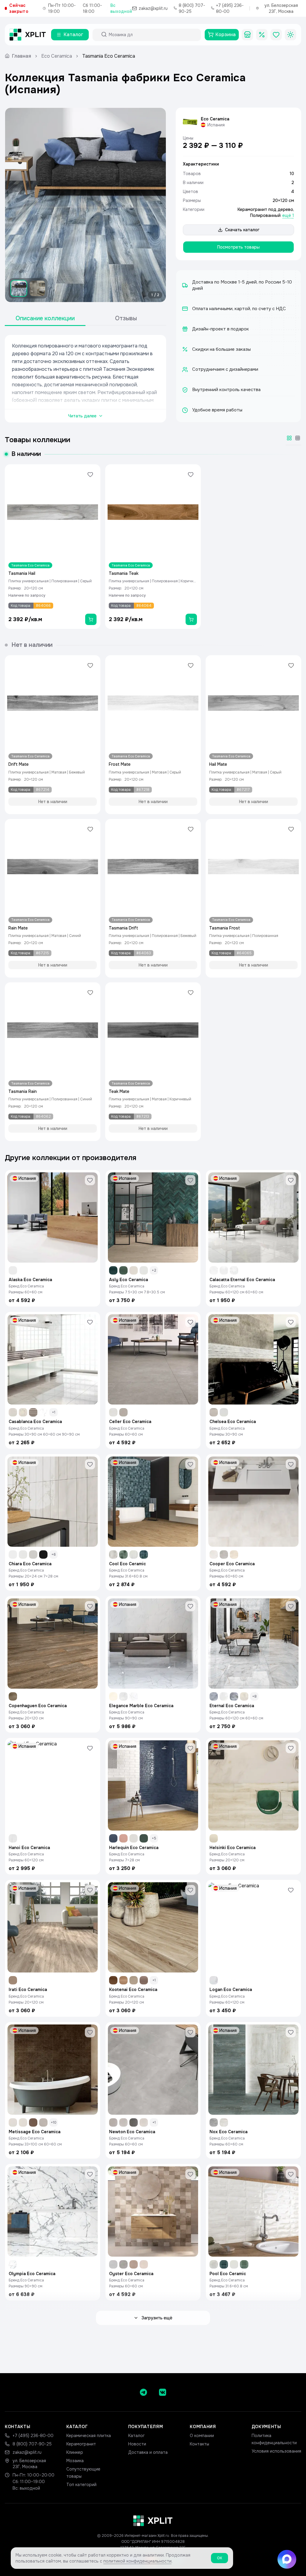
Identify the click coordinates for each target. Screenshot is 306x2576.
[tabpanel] (85, 379)
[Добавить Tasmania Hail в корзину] (91, 619)
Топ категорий (81, 2485)
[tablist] (85, 319)
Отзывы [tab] (126, 318)
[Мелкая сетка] (298, 438)
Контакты (199, 2444)
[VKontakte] (163, 2392)
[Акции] (262, 35)
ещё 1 (288, 215)
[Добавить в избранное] (90, 474)
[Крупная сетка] (289, 438)
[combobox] (152, 35)
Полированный (265, 215)
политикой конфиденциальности (137, 2561)
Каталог (136, 2436)
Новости (137, 2444)
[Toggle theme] (290, 35)
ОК (219, 2558)
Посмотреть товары (238, 247)
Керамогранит (81, 2444)
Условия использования (276, 2451)
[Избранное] (276, 35)
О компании (202, 2436)
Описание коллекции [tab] (45, 318)
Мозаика (75, 2461)
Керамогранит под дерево (265, 209)
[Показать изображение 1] (19, 288)
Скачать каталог (242, 230)
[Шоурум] (247, 35)
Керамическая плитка (89, 2436)
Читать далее (82, 416)
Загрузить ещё (157, 2318)
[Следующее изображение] (156, 205)
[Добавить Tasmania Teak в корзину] (191, 619)
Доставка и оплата (148, 2452)
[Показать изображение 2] (37, 288)
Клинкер (75, 2452)
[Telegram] (143, 2392)
